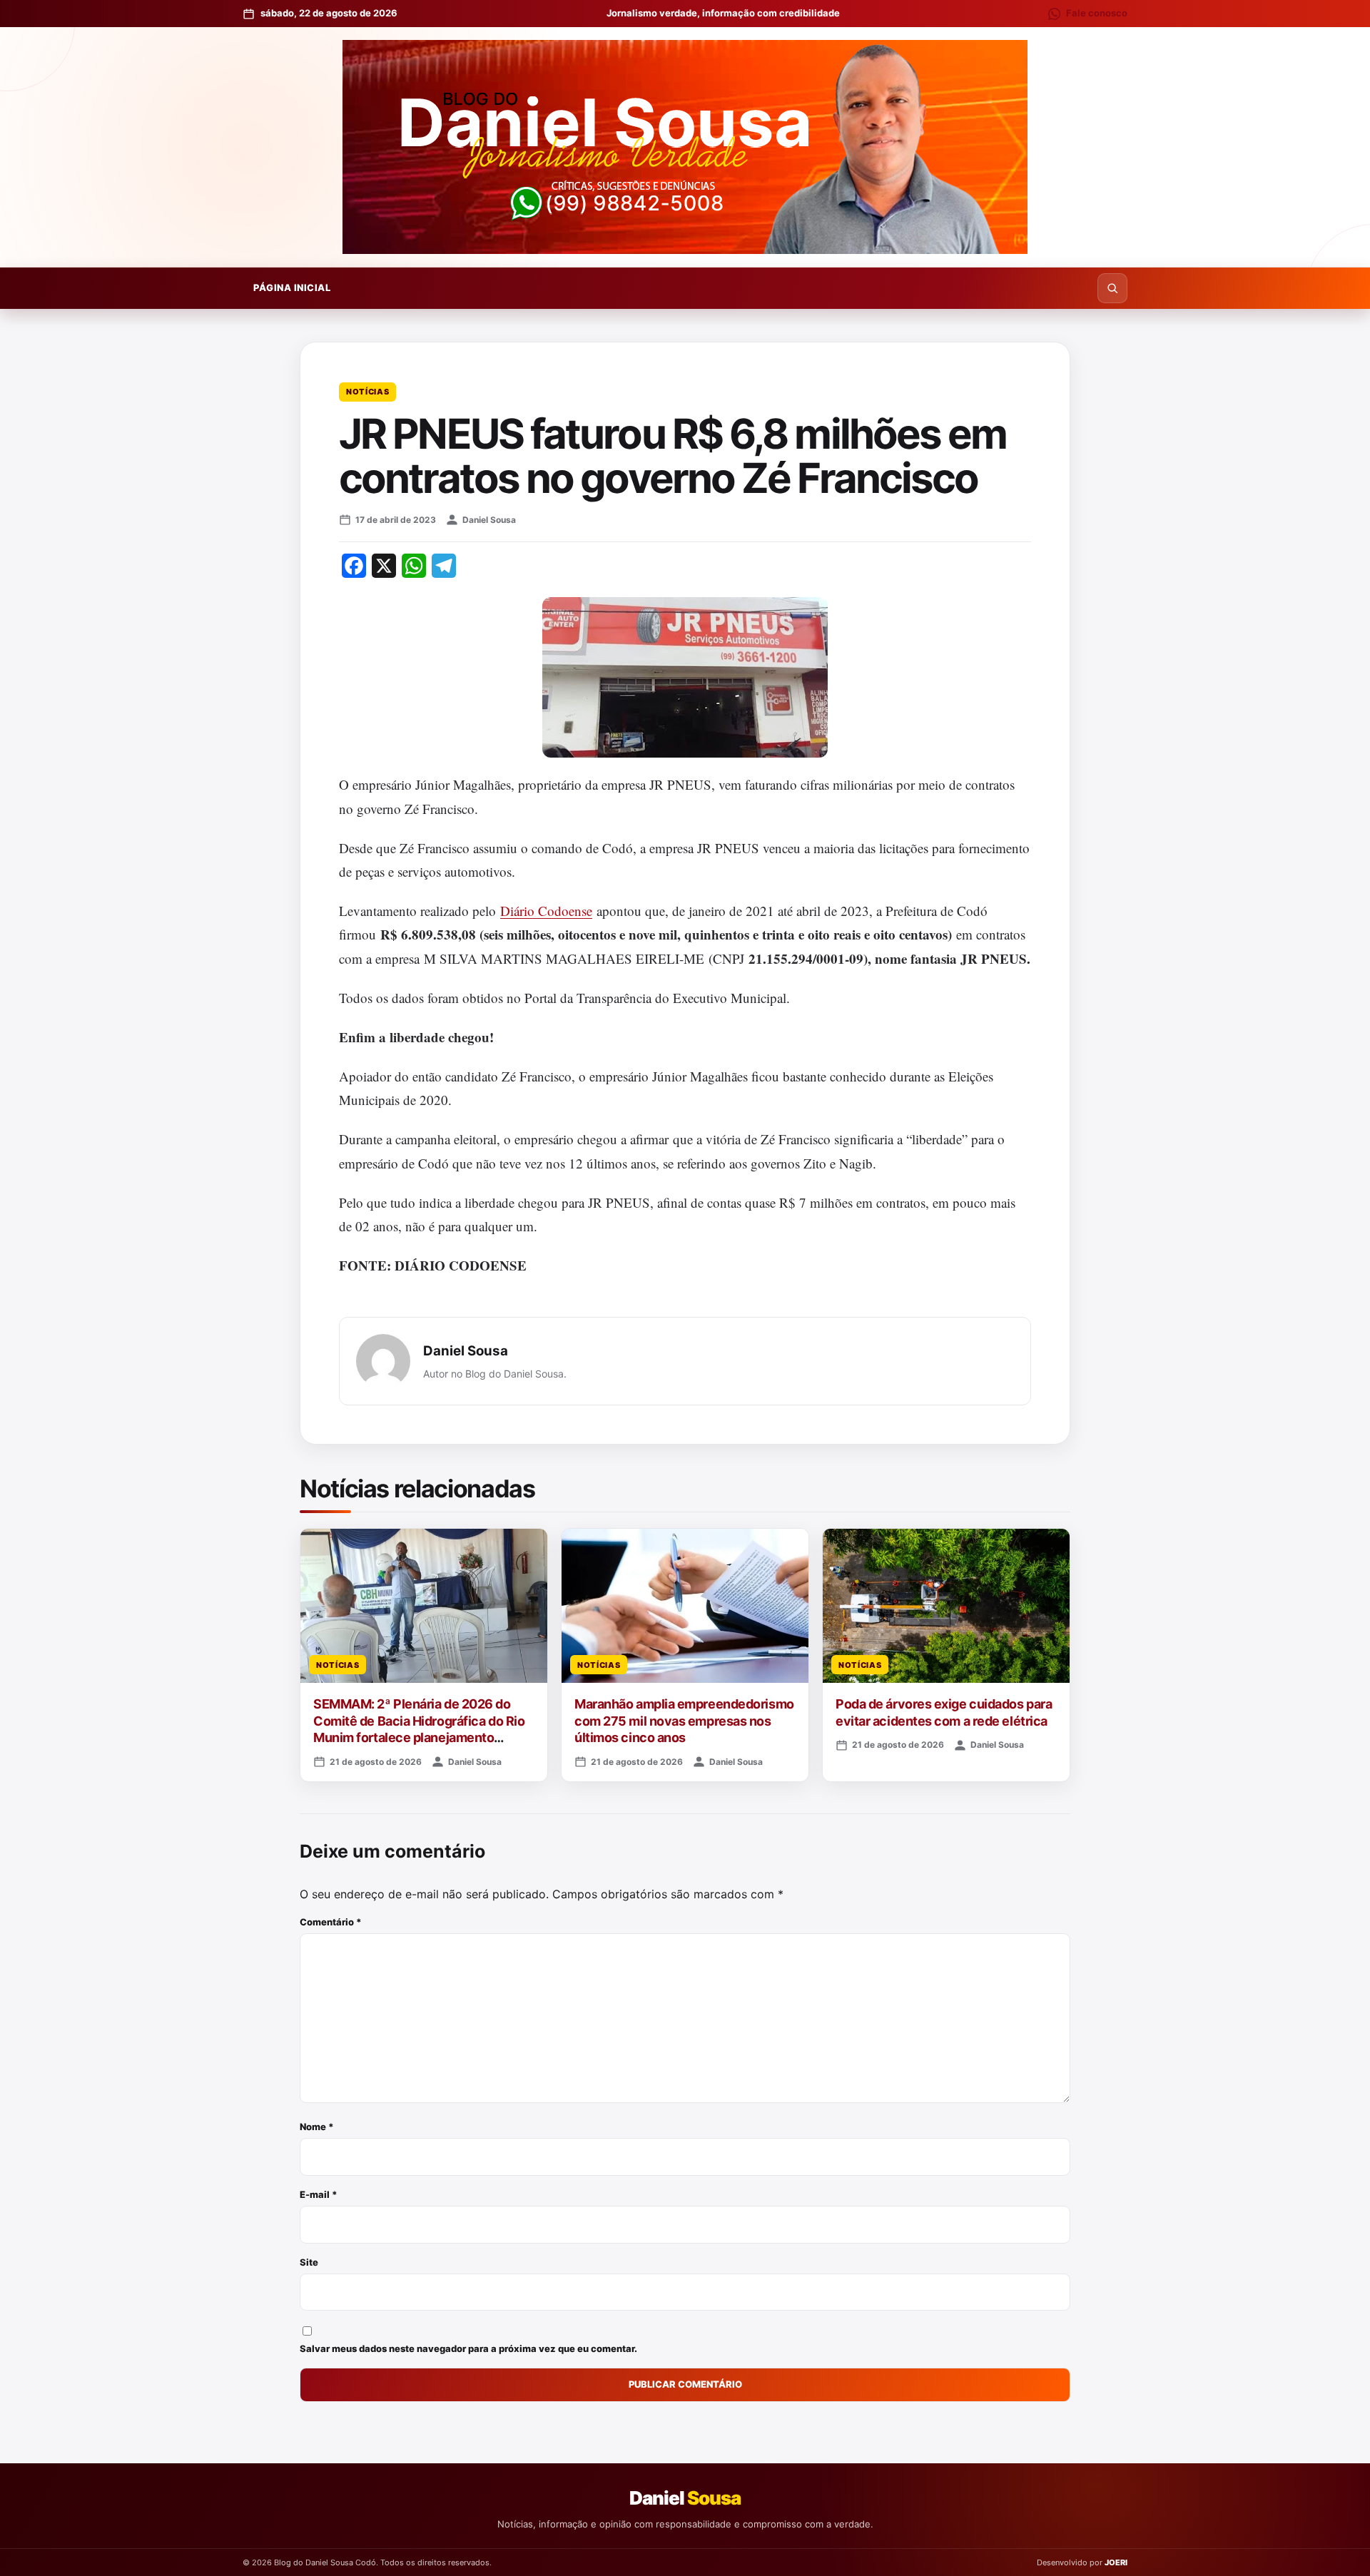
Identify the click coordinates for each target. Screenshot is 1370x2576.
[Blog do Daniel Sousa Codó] (685, 147)
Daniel (685, 2498)
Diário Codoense (546, 911)
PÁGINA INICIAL (292, 287)
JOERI (1116, 2562)
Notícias (367, 392)
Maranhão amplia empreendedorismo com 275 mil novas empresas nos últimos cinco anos (684, 1721)
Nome (317, 2127)
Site (309, 2262)
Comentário (331, 1922)
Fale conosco (1097, 13)
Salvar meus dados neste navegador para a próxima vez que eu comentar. (468, 2348)
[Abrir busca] (1112, 288)
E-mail (319, 2194)
